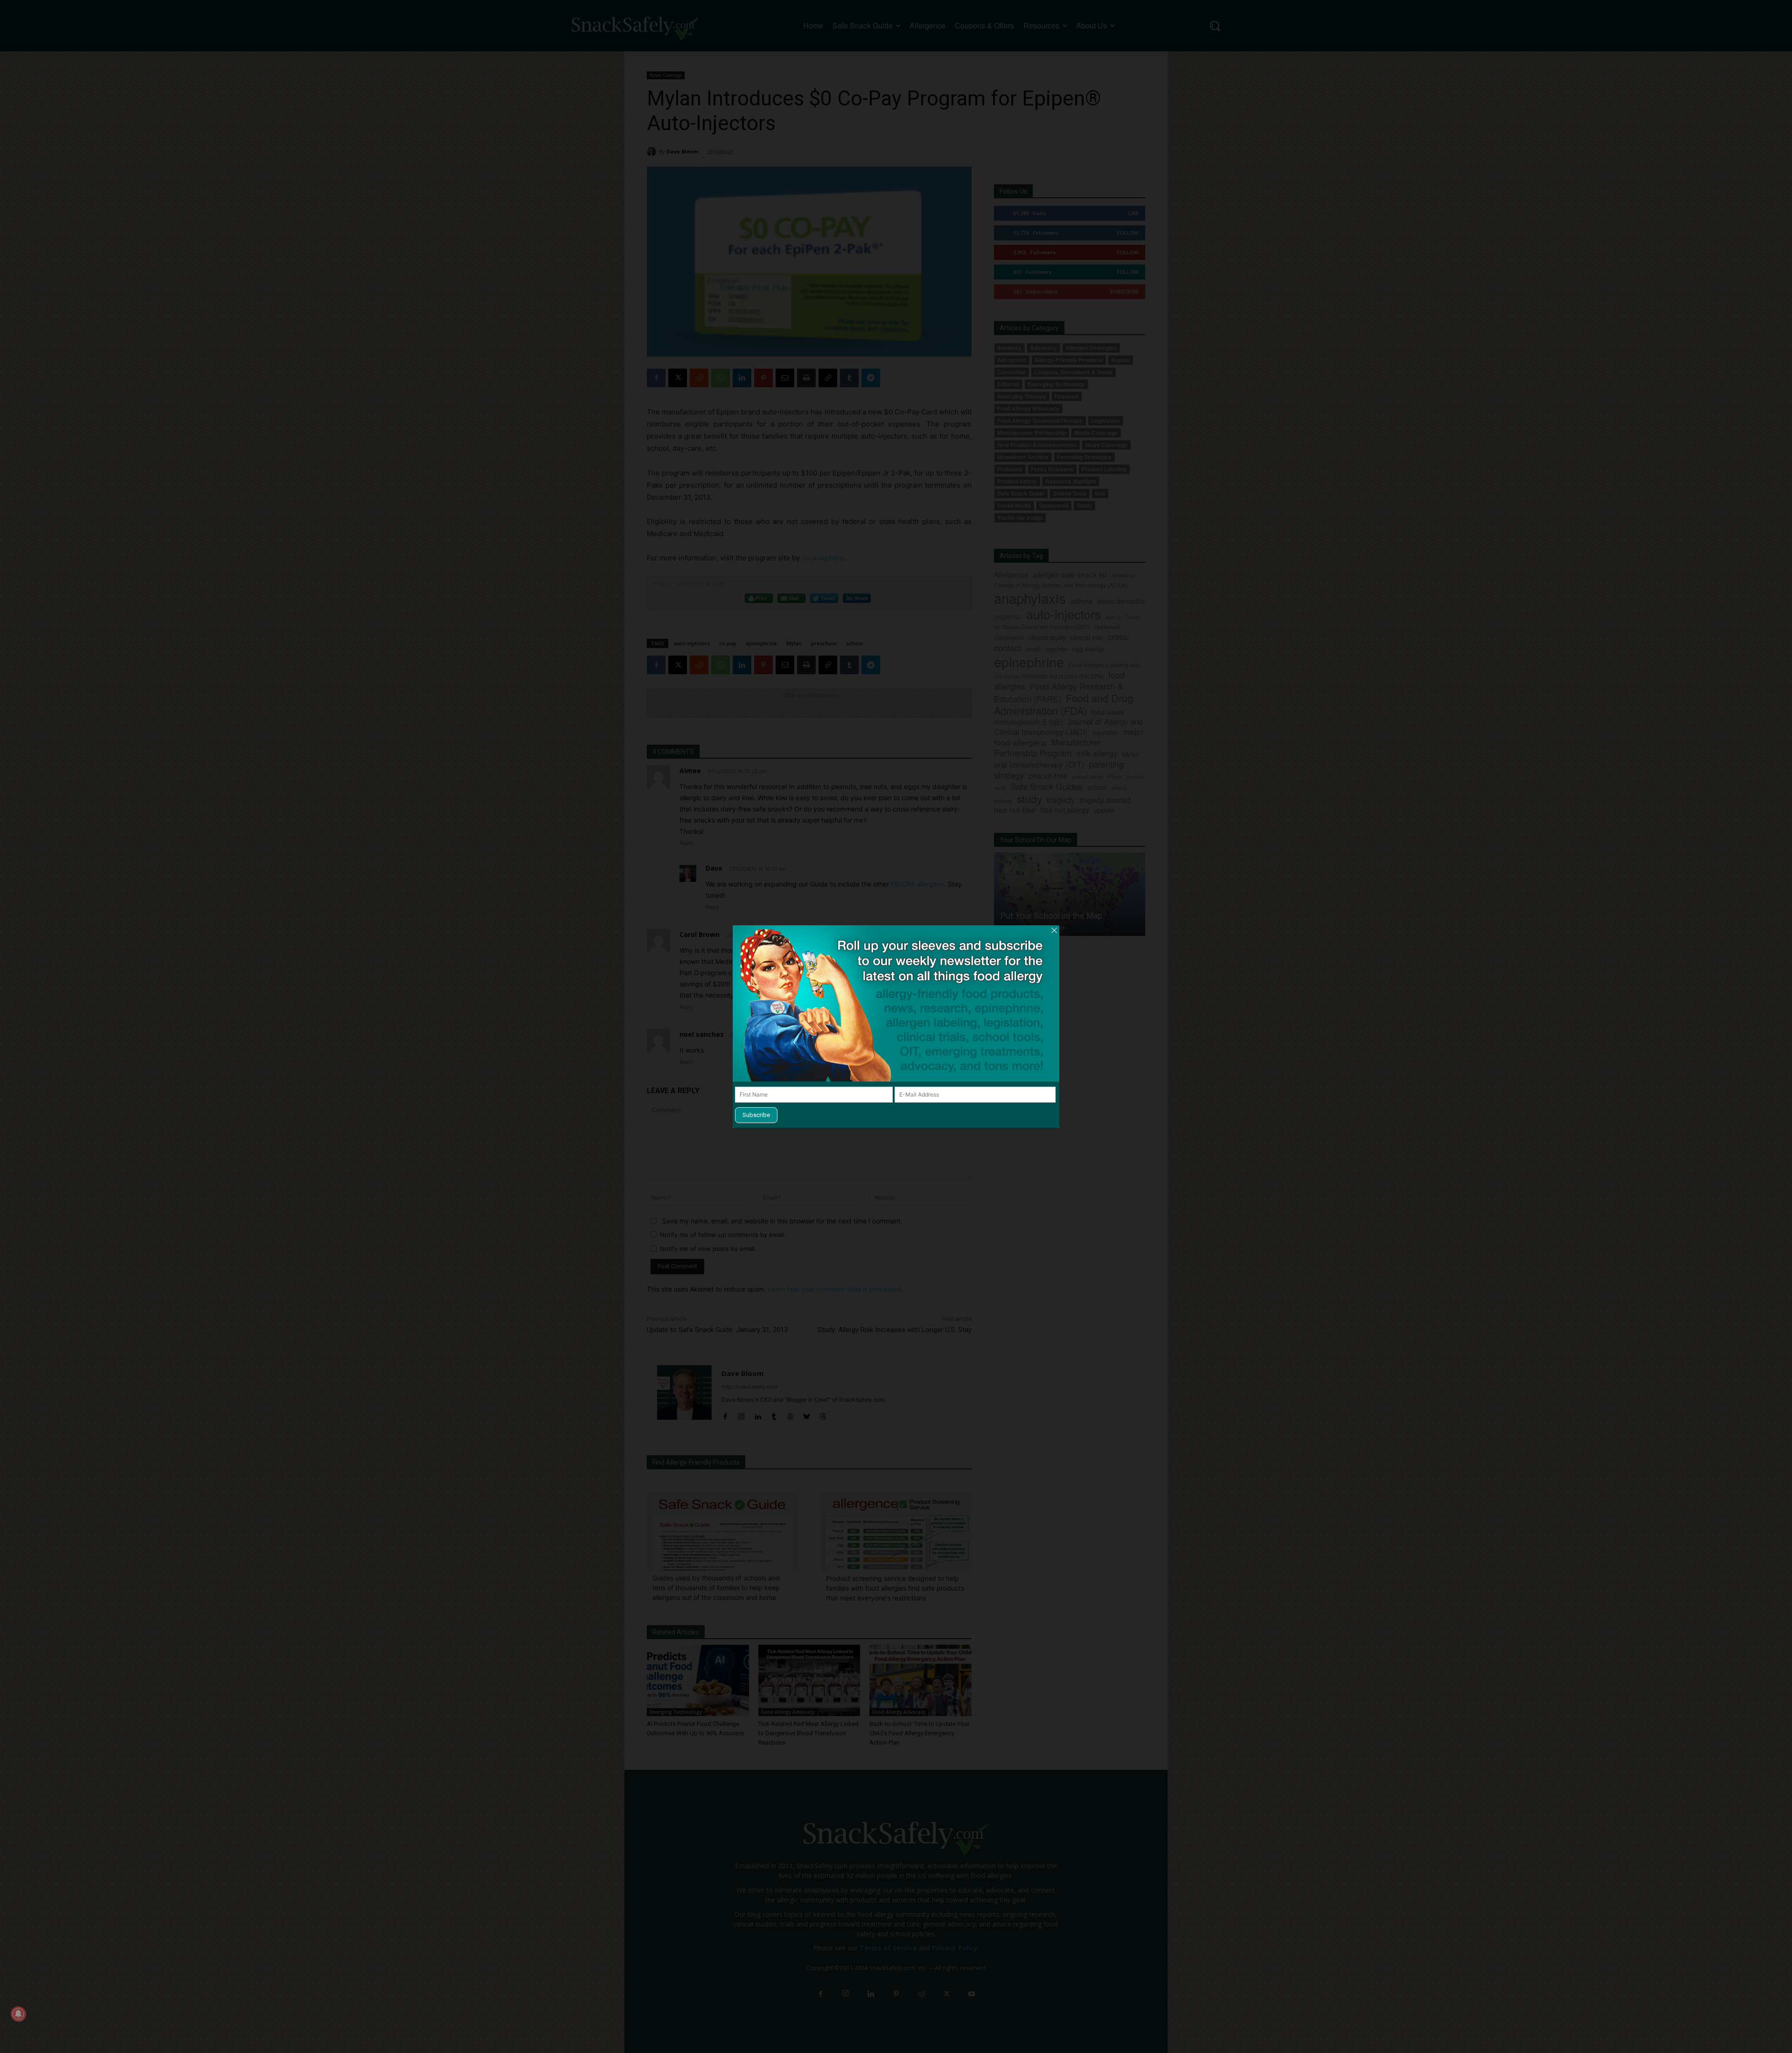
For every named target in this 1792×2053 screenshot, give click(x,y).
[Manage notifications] (18, 2014)
